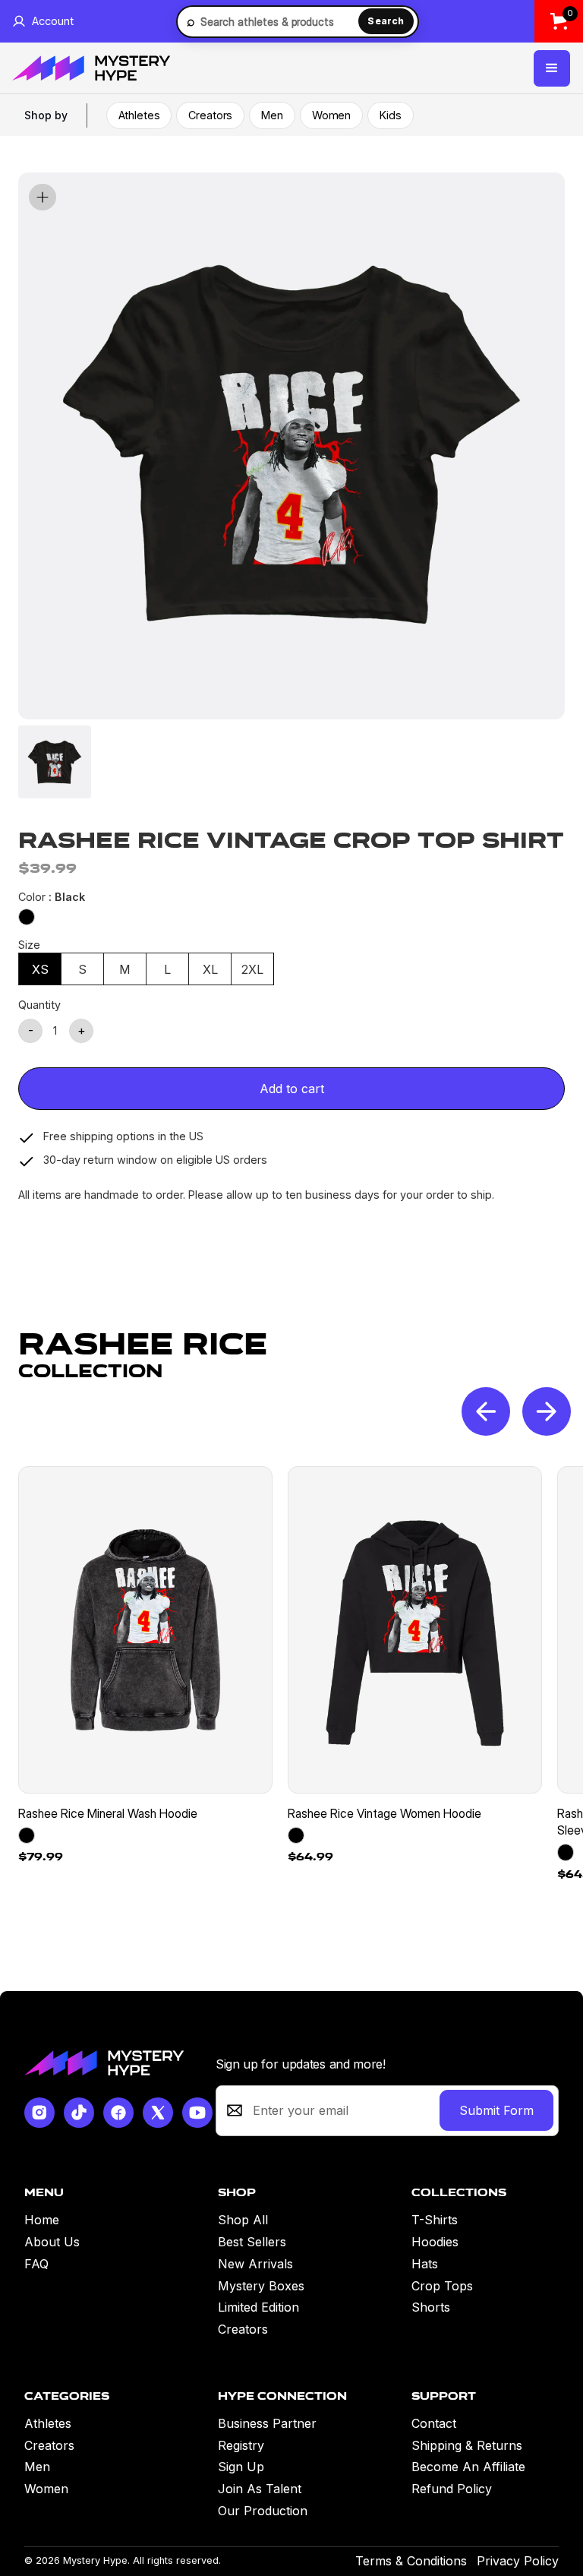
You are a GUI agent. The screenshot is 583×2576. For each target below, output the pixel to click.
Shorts (431, 2307)
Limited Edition (258, 2307)
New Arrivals (255, 2264)
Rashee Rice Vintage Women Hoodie (384, 1813)
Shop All (243, 2220)
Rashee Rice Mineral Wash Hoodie (108, 1813)
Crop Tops (442, 2286)
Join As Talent (260, 2489)
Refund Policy (452, 2489)
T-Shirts (435, 2220)
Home (42, 2220)
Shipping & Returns (467, 2445)
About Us (52, 2242)
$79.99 (41, 1857)
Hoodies (435, 2242)
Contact (434, 2423)
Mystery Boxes (261, 2286)
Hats (425, 2264)
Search (386, 21)
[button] (552, 68)
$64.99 (310, 1857)
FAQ (36, 2264)
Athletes (139, 115)
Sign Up (241, 2467)
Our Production (263, 2511)
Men (272, 115)
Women (331, 115)
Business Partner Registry (267, 2434)
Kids (390, 115)
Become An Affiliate (468, 2467)
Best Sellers (252, 2242)
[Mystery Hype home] (104, 2063)
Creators (210, 115)
